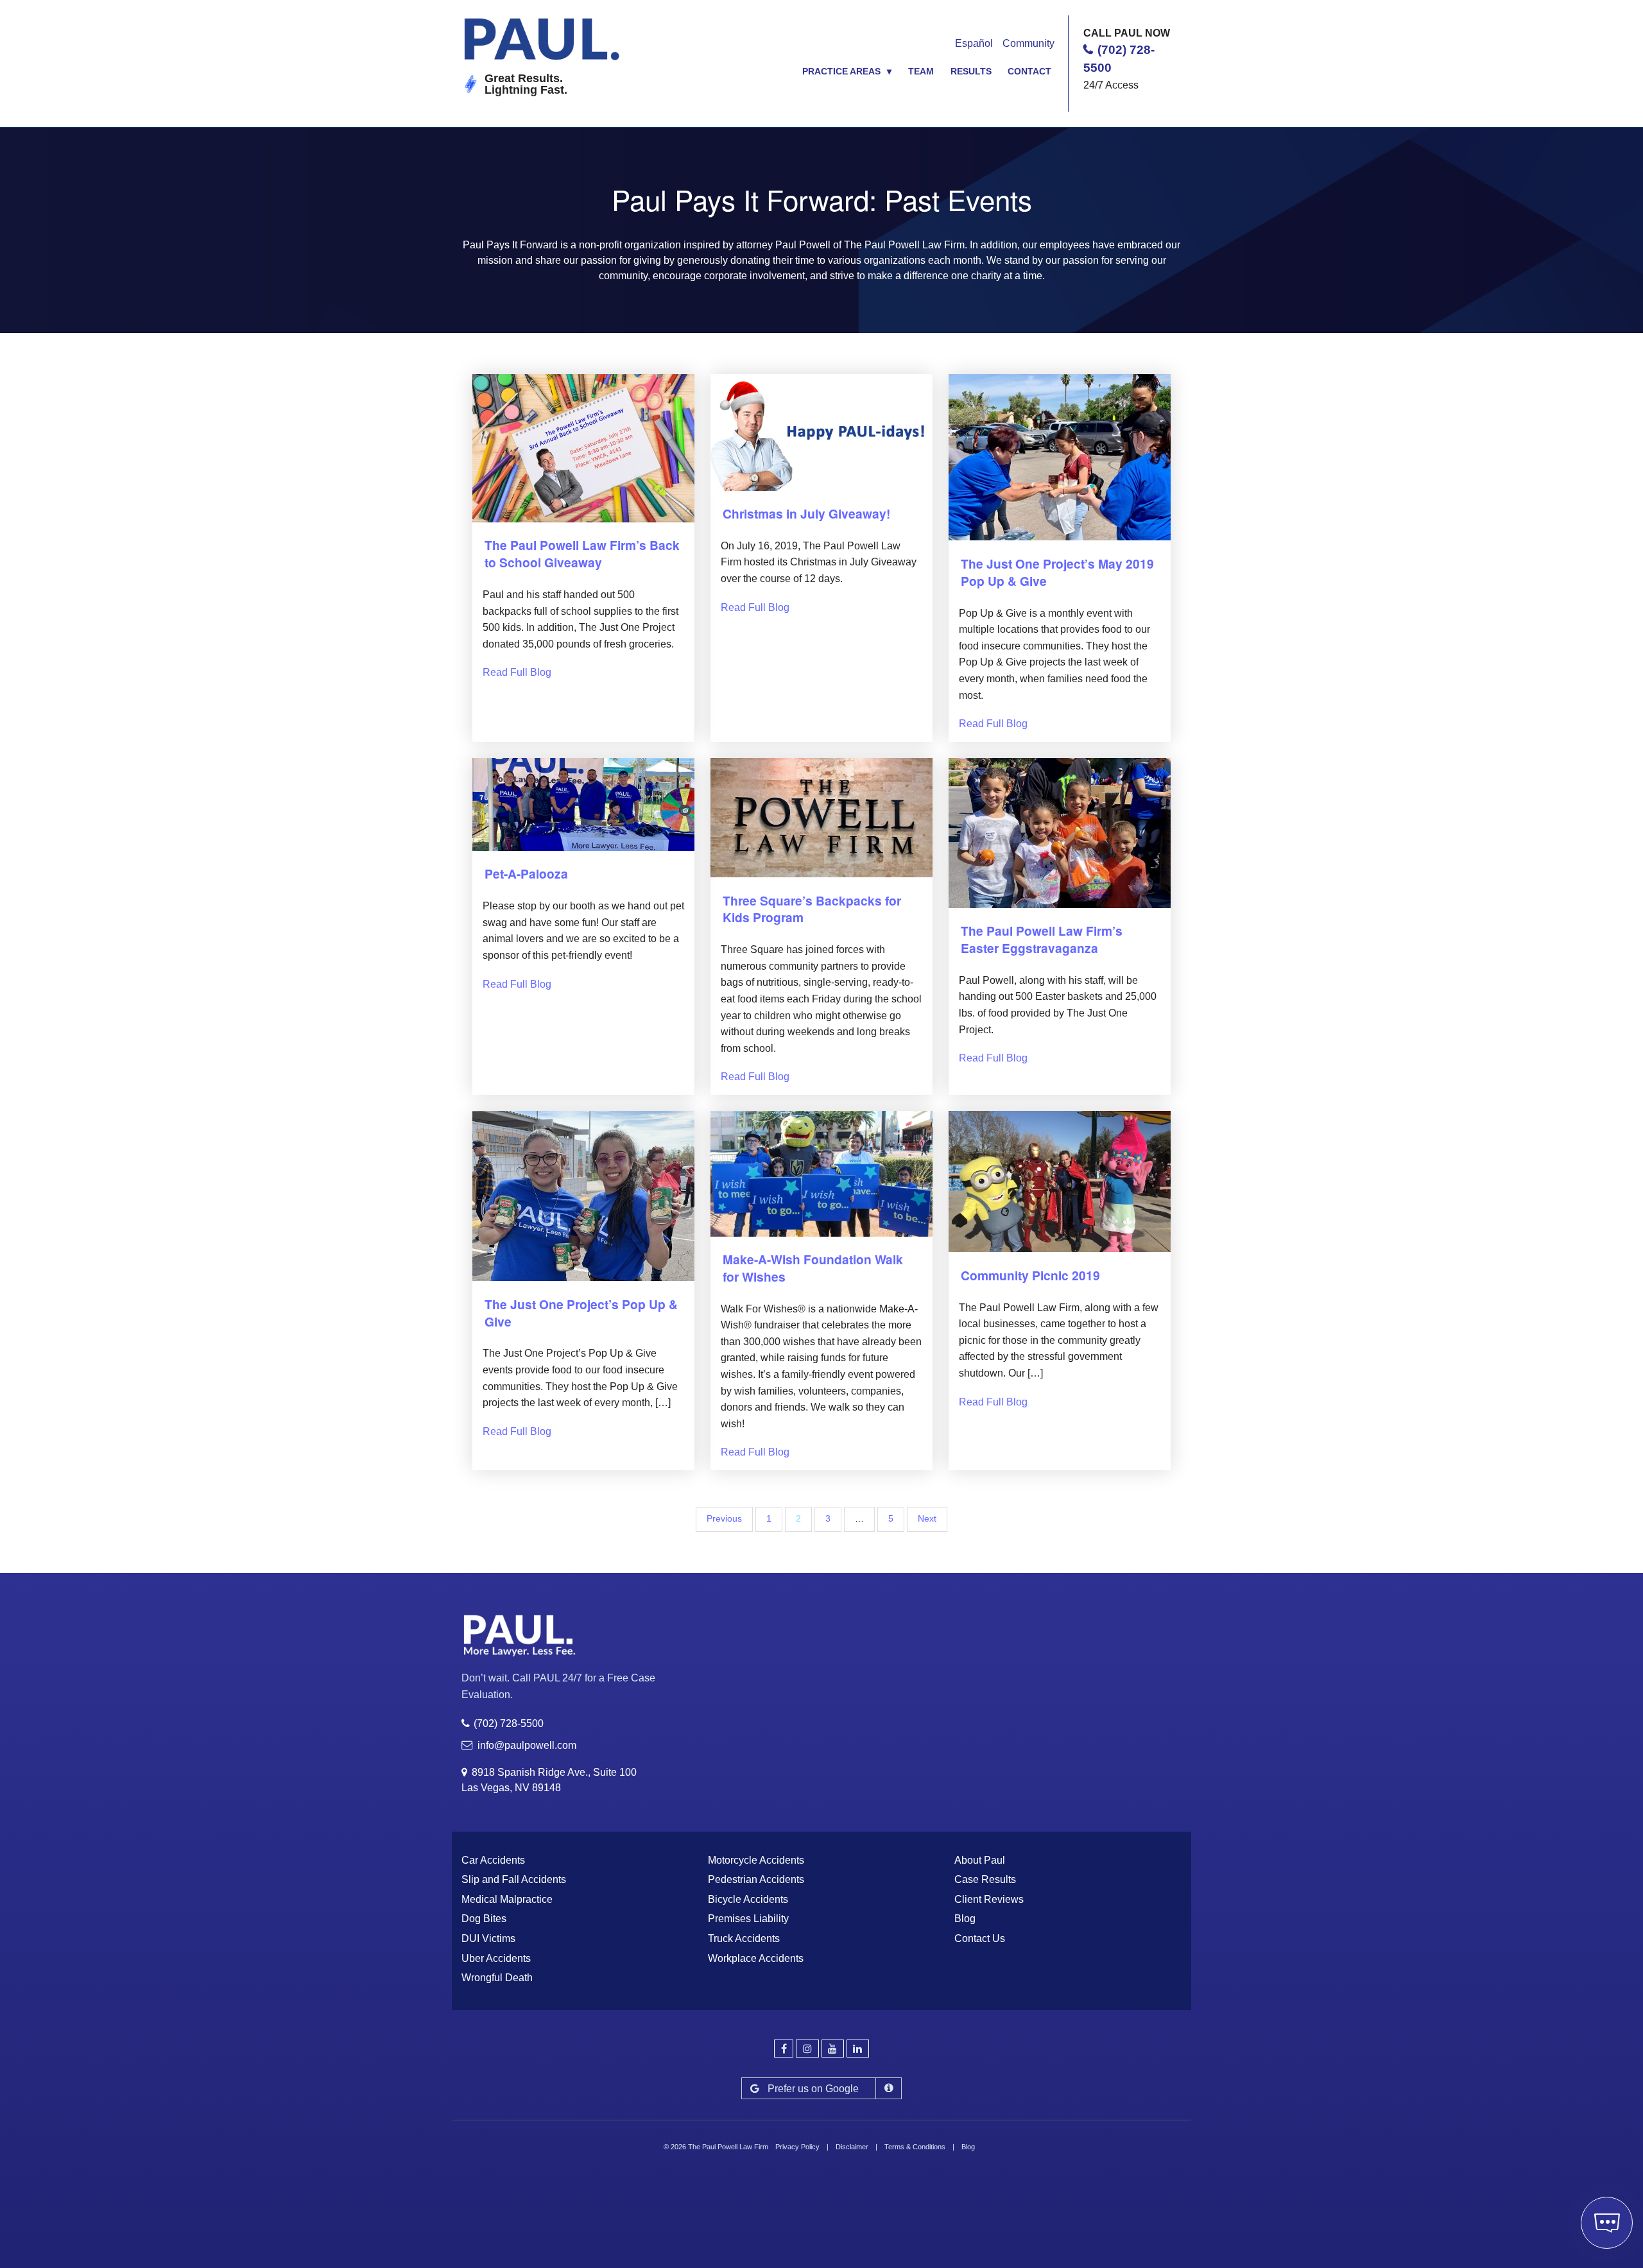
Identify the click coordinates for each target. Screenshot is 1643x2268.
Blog (965, 1919)
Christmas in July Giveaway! (806, 513)
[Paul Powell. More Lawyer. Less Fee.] (544, 44)
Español (974, 43)
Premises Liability (748, 1919)
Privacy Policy (797, 2147)
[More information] (889, 2088)
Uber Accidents (496, 1958)
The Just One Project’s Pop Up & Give (581, 1313)
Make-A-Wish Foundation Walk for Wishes (813, 1268)
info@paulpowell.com (527, 1745)
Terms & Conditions (915, 2147)
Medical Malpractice (507, 1899)
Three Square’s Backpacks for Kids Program (812, 909)
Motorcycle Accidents (756, 1860)
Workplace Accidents (756, 1958)
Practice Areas (841, 71)
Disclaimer (852, 2147)
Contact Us (980, 1938)
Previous (724, 1519)
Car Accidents (493, 1860)
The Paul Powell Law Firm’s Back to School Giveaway (582, 554)
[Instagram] (807, 2049)
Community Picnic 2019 (1030, 1275)
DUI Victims (488, 1938)
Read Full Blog (517, 672)
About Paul (980, 1860)
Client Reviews (989, 1899)
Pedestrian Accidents (756, 1879)
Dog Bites (484, 1919)
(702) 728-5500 (509, 1723)
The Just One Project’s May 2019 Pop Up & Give (1057, 572)
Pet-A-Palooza (526, 873)
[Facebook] (784, 2049)
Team (921, 71)
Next (927, 1519)
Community (1028, 43)
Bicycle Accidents (748, 1899)
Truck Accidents (744, 1938)
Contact (1029, 71)
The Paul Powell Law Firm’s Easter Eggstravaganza (1042, 939)
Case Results (985, 1879)
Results (971, 71)
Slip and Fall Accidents (514, 1879)
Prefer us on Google (813, 2089)
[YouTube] (833, 2049)
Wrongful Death (497, 1978)
